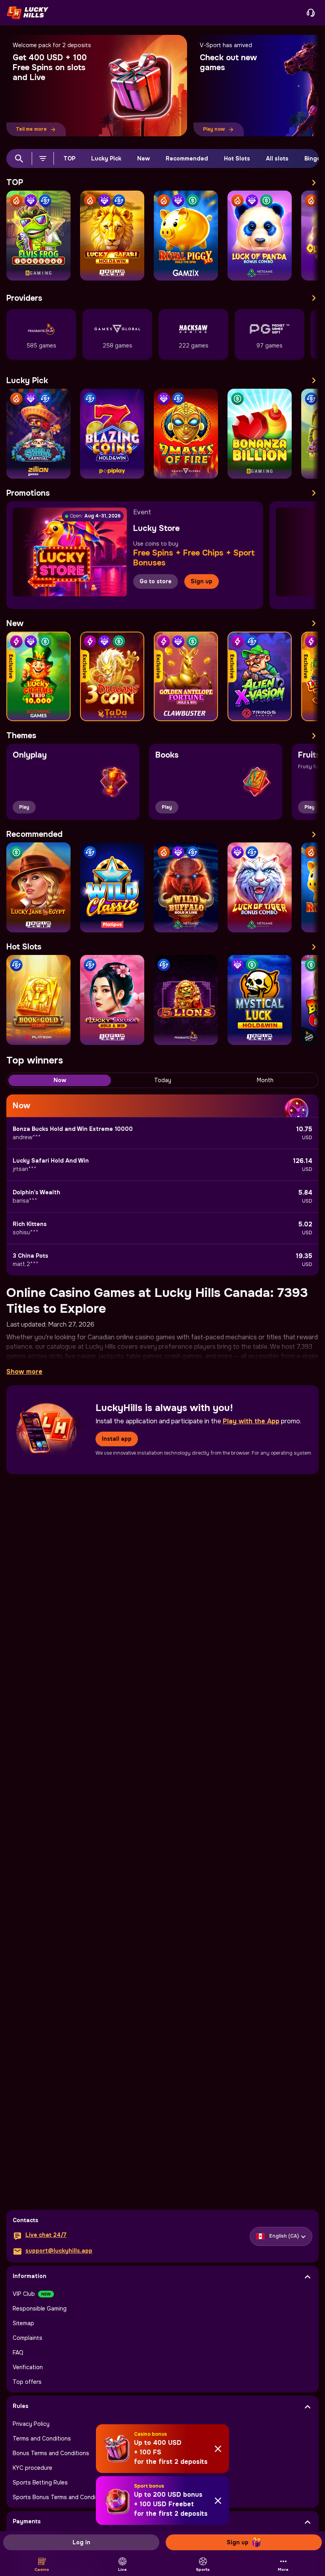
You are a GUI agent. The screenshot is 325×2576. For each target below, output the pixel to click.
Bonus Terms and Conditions (51, 2453)
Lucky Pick (106, 158)
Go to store (156, 581)
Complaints (28, 2338)
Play (24, 807)
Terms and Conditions (42, 2439)
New (143, 158)
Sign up (202, 581)
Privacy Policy (31, 2424)
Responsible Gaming (40, 2309)
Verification (28, 2367)
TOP (69, 158)
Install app (117, 1439)
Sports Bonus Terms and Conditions (61, 2497)
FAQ (18, 2353)
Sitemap (23, 2323)
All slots (277, 158)
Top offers (27, 2382)
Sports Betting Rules (40, 2482)
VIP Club (24, 2294)
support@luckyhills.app (59, 2251)
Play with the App (251, 1421)
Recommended (187, 158)
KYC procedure (32, 2468)
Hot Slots (237, 158)
